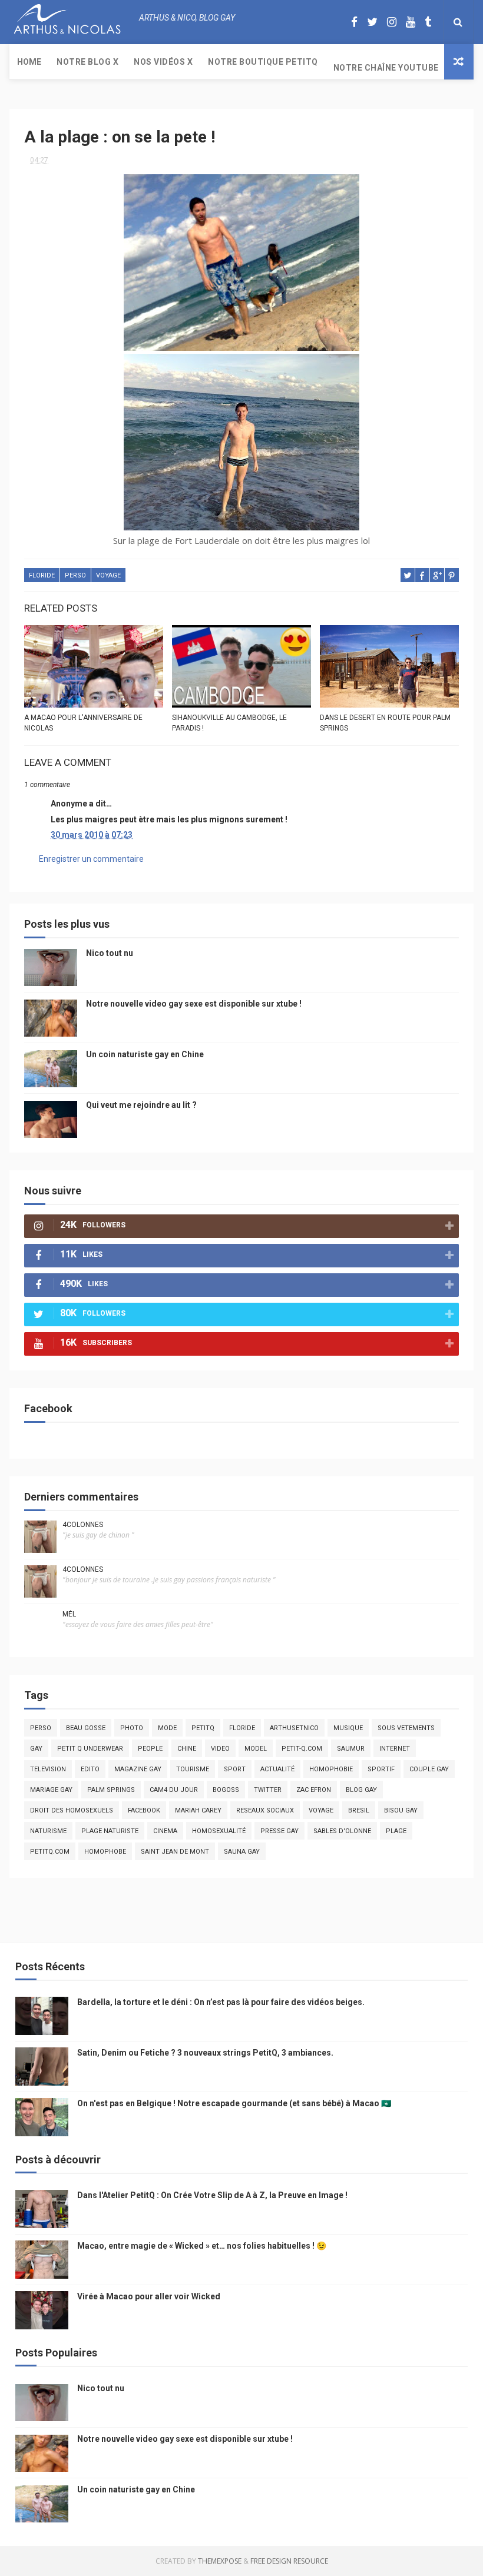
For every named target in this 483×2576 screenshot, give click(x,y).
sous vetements (406, 1728)
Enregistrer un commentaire (91, 859)
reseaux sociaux (265, 1810)
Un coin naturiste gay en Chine (145, 1054)
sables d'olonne (342, 1831)
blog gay (361, 1790)
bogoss (226, 1790)
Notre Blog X (87, 62)
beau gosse (86, 1728)
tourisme (193, 1769)
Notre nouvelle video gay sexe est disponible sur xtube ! (194, 1004)
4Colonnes (83, 1525)
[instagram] (392, 22)
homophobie (331, 1769)
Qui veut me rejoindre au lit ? (141, 1105)
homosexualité (219, 1831)
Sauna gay (242, 1852)
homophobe (105, 1852)
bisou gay (401, 1810)
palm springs (111, 1790)
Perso (75, 575)
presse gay (279, 1831)
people (150, 1749)
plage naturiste (110, 1831)
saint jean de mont (175, 1852)
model (256, 1749)
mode (167, 1728)
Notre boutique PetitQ (263, 62)
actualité (277, 1769)
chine (187, 1749)
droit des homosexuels (72, 1810)
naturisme (48, 1831)
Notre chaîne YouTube (386, 68)
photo (132, 1728)
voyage (108, 575)
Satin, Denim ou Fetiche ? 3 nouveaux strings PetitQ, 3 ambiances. (205, 2053)
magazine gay (138, 1769)
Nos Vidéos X (163, 62)
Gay (36, 1749)
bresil (359, 1810)
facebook (144, 1810)
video (220, 1749)
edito (90, 1769)
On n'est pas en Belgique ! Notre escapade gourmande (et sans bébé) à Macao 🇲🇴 (234, 2103)
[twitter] (372, 22)
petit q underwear (90, 1749)
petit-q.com (302, 1749)
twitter (268, 1790)
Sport (235, 1769)
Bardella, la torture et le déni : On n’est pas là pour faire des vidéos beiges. (221, 2002)
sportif (381, 1769)
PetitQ (203, 1728)
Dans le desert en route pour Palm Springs (385, 723)
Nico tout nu (110, 953)
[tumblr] (428, 22)
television (48, 1769)
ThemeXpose (220, 2561)
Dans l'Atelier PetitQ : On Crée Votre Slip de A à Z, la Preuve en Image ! (212, 2195)
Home (29, 62)
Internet (395, 1749)
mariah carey (198, 1810)
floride (42, 575)
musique (348, 1728)
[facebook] (354, 22)
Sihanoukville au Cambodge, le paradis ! (229, 723)
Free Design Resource (289, 2561)
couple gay (429, 1769)
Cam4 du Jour (174, 1790)
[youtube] (411, 22)
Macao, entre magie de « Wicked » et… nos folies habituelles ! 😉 (202, 2246)
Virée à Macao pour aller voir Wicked (149, 2296)
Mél (69, 1614)
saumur (351, 1749)
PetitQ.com (50, 1852)
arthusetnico (294, 1728)
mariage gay (51, 1790)
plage (396, 1831)
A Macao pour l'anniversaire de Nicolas (83, 723)
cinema (165, 1831)
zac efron (314, 1790)
